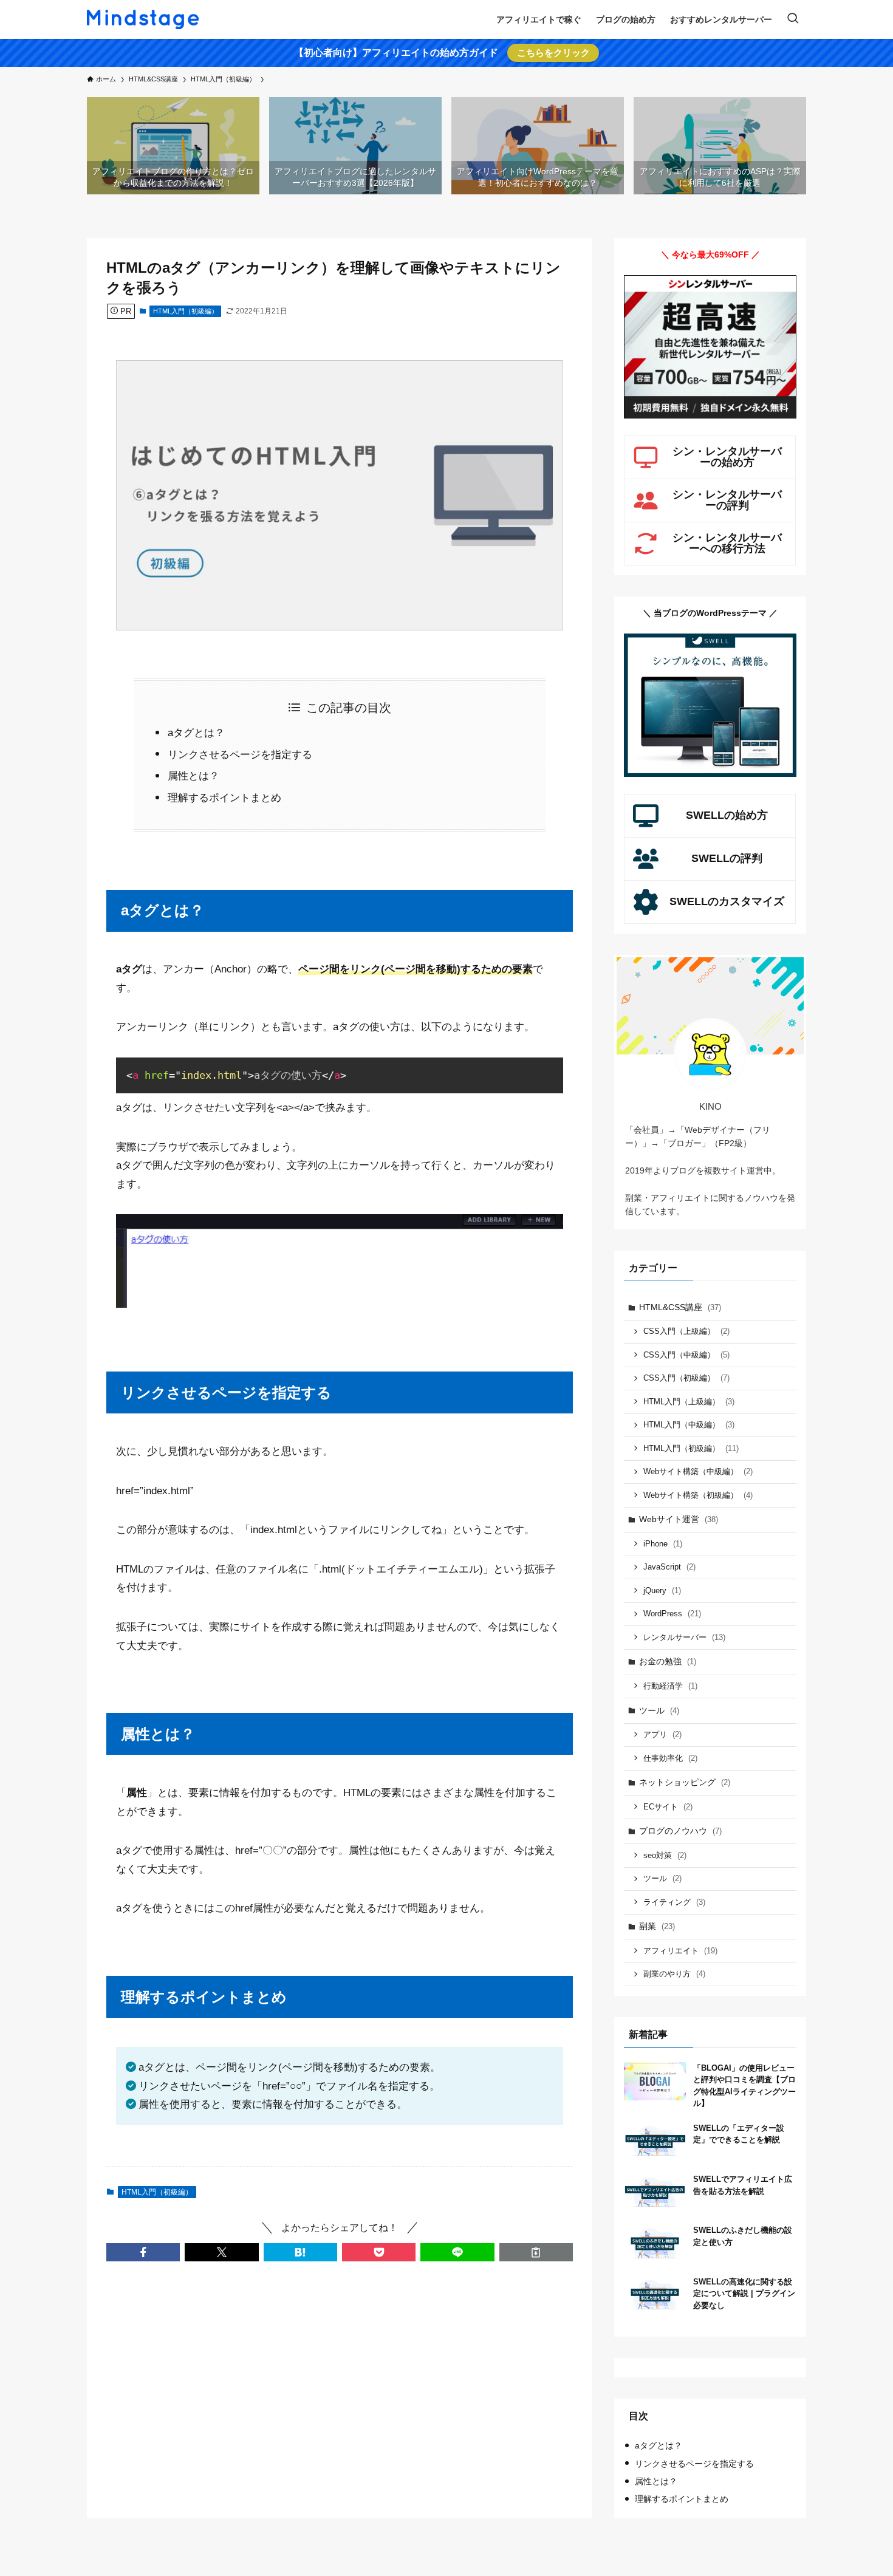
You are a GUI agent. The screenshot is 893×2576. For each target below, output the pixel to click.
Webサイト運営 (679, 1519)
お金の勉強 (668, 1661)
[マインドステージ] (143, 19)
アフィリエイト (680, 1951)
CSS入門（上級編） (686, 1331)
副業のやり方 (674, 1974)
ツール (659, 1710)
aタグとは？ (196, 733)
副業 (657, 1926)
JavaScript (669, 1567)
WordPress (672, 1614)
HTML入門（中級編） (689, 1425)
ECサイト (668, 1807)
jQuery (662, 1590)
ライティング (674, 1902)
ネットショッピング (685, 1782)
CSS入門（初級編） (686, 1378)
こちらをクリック (553, 53)
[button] (143, 2252)
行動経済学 (670, 1686)
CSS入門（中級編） (686, 1355)
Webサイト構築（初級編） (698, 1495)
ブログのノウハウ (680, 1831)
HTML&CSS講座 (680, 1307)
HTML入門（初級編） (186, 311)
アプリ (662, 1734)
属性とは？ (193, 776)
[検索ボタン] (793, 19)
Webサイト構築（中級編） (698, 1471)
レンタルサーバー (684, 1637)
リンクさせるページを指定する (240, 755)
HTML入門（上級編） (689, 1402)
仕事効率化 (670, 1758)
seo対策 (665, 1855)
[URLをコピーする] (536, 2252)
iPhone (663, 1544)
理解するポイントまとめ (224, 798)
